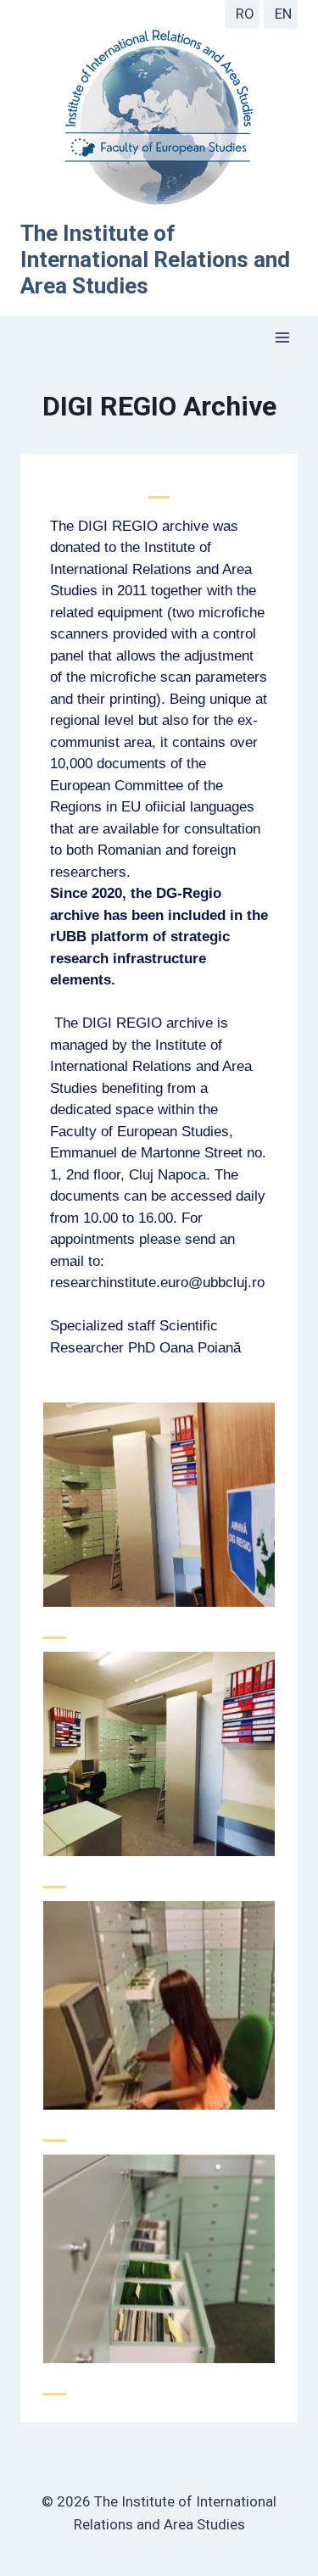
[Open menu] (282, 338)
